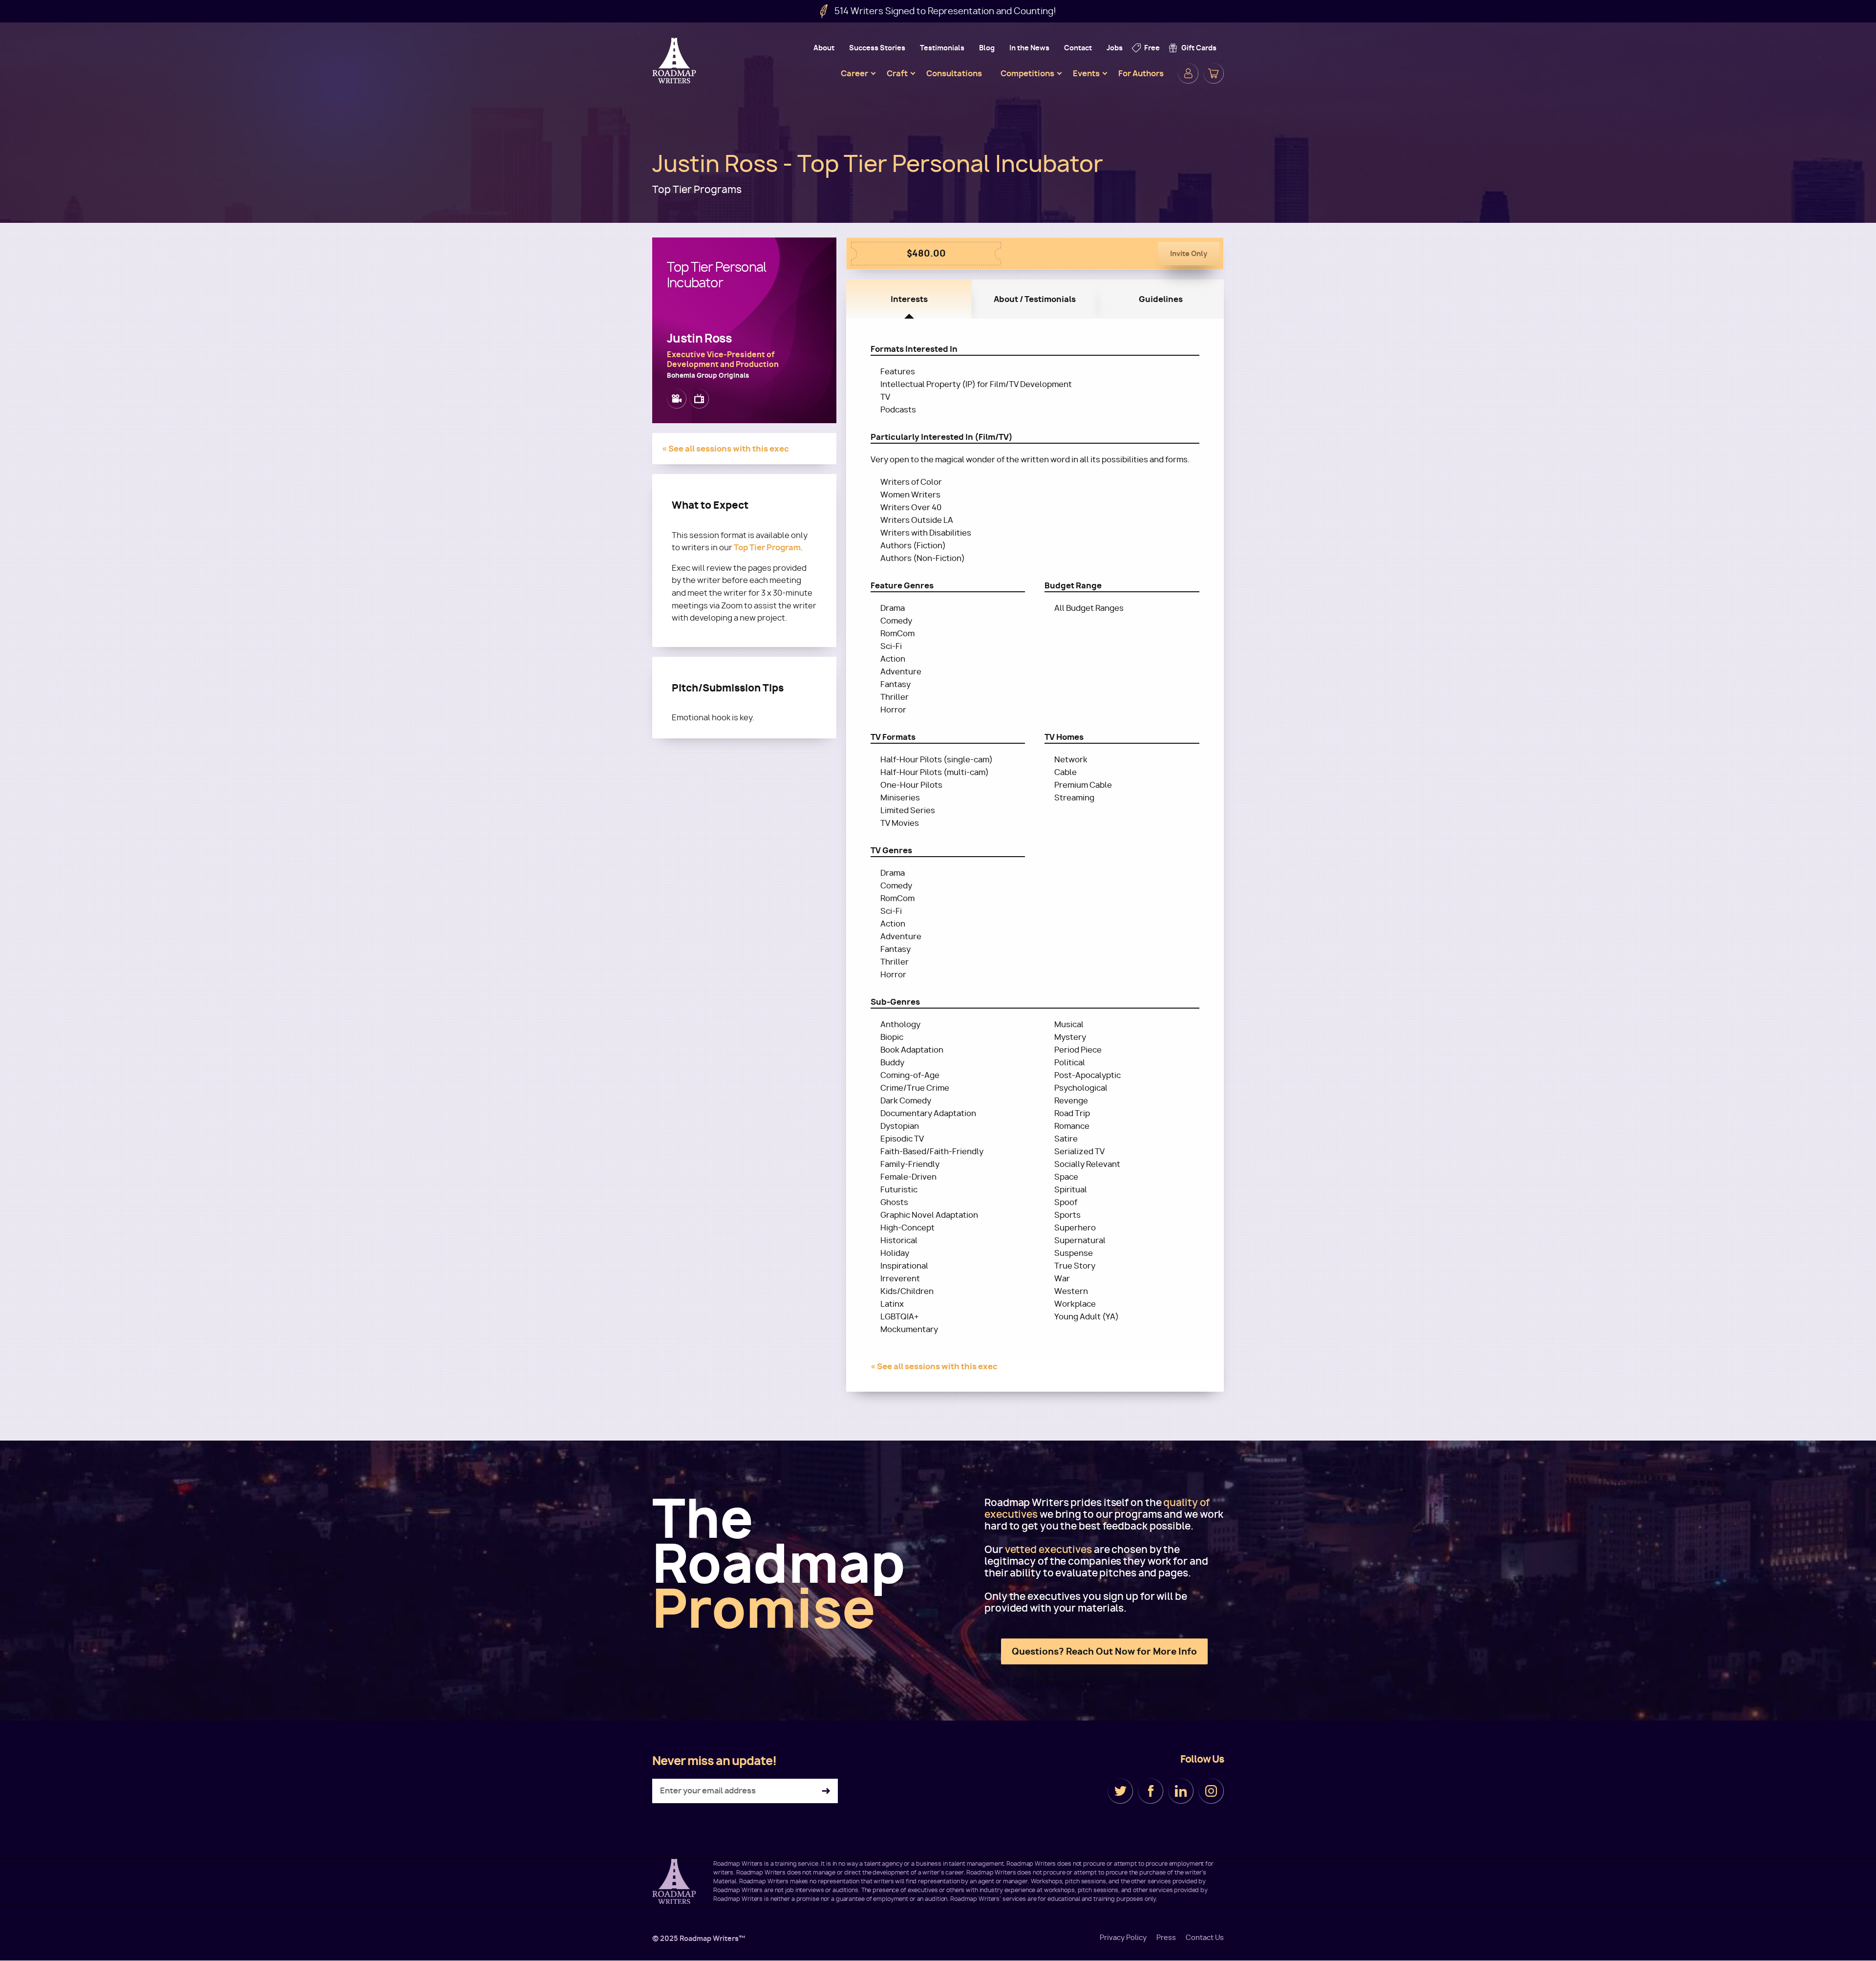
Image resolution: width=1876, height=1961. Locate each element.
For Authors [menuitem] (1141, 73)
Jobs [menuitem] (1115, 48)
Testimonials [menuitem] (942, 48)
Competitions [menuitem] (1027, 73)
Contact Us (1205, 1938)
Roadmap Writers (675, 61)
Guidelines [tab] (1161, 299)
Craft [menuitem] (897, 73)
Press (1166, 1938)
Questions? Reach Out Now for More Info (1104, 1651)
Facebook (1151, 1791)
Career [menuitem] (854, 73)
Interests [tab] (909, 299)
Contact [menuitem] (1078, 48)
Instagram (1211, 1791)
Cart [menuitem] (1214, 73)
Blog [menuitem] (987, 48)
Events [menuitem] (1086, 73)
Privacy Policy (1123, 1938)
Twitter (1120, 1791)
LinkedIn (1181, 1791)
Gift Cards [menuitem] (1199, 48)
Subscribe (826, 1791)
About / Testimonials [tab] (1035, 299)
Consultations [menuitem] (954, 73)
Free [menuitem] (1152, 48)
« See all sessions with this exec (725, 449)
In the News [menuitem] (1029, 48)
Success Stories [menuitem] (877, 48)
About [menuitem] (824, 48)
